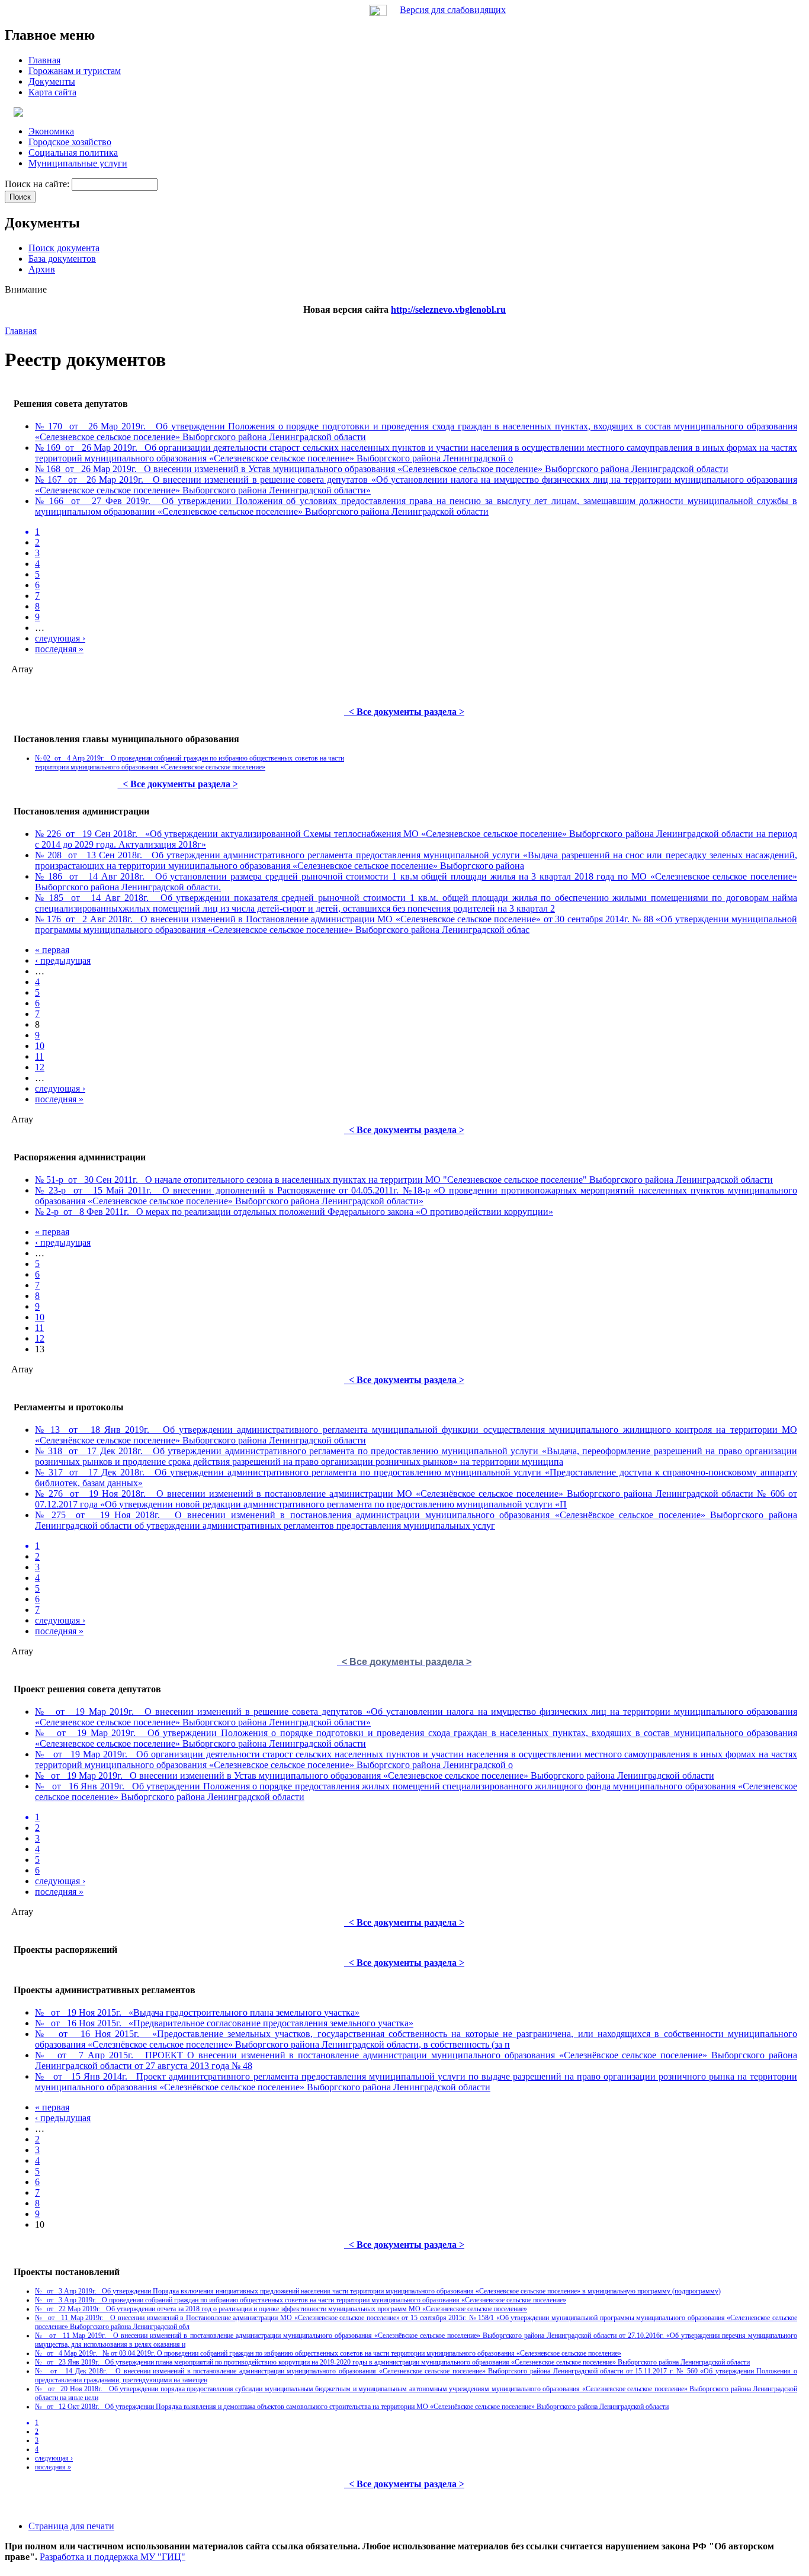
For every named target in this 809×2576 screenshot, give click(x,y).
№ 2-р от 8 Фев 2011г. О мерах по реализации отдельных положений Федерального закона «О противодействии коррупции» (294, 1212)
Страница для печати (71, 2526)
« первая (52, 950)
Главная (21, 331)
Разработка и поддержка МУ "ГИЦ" (113, 2557)
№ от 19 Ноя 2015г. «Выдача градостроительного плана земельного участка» (197, 2012)
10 (40, 1046)
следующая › (60, 638)
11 (39, 1056)
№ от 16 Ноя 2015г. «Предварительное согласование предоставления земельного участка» (224, 2023)
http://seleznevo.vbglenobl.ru (448, 309)
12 (40, 1067)
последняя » (59, 649)
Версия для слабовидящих (453, 10)
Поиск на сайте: (38, 184)
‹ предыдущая (63, 960)
